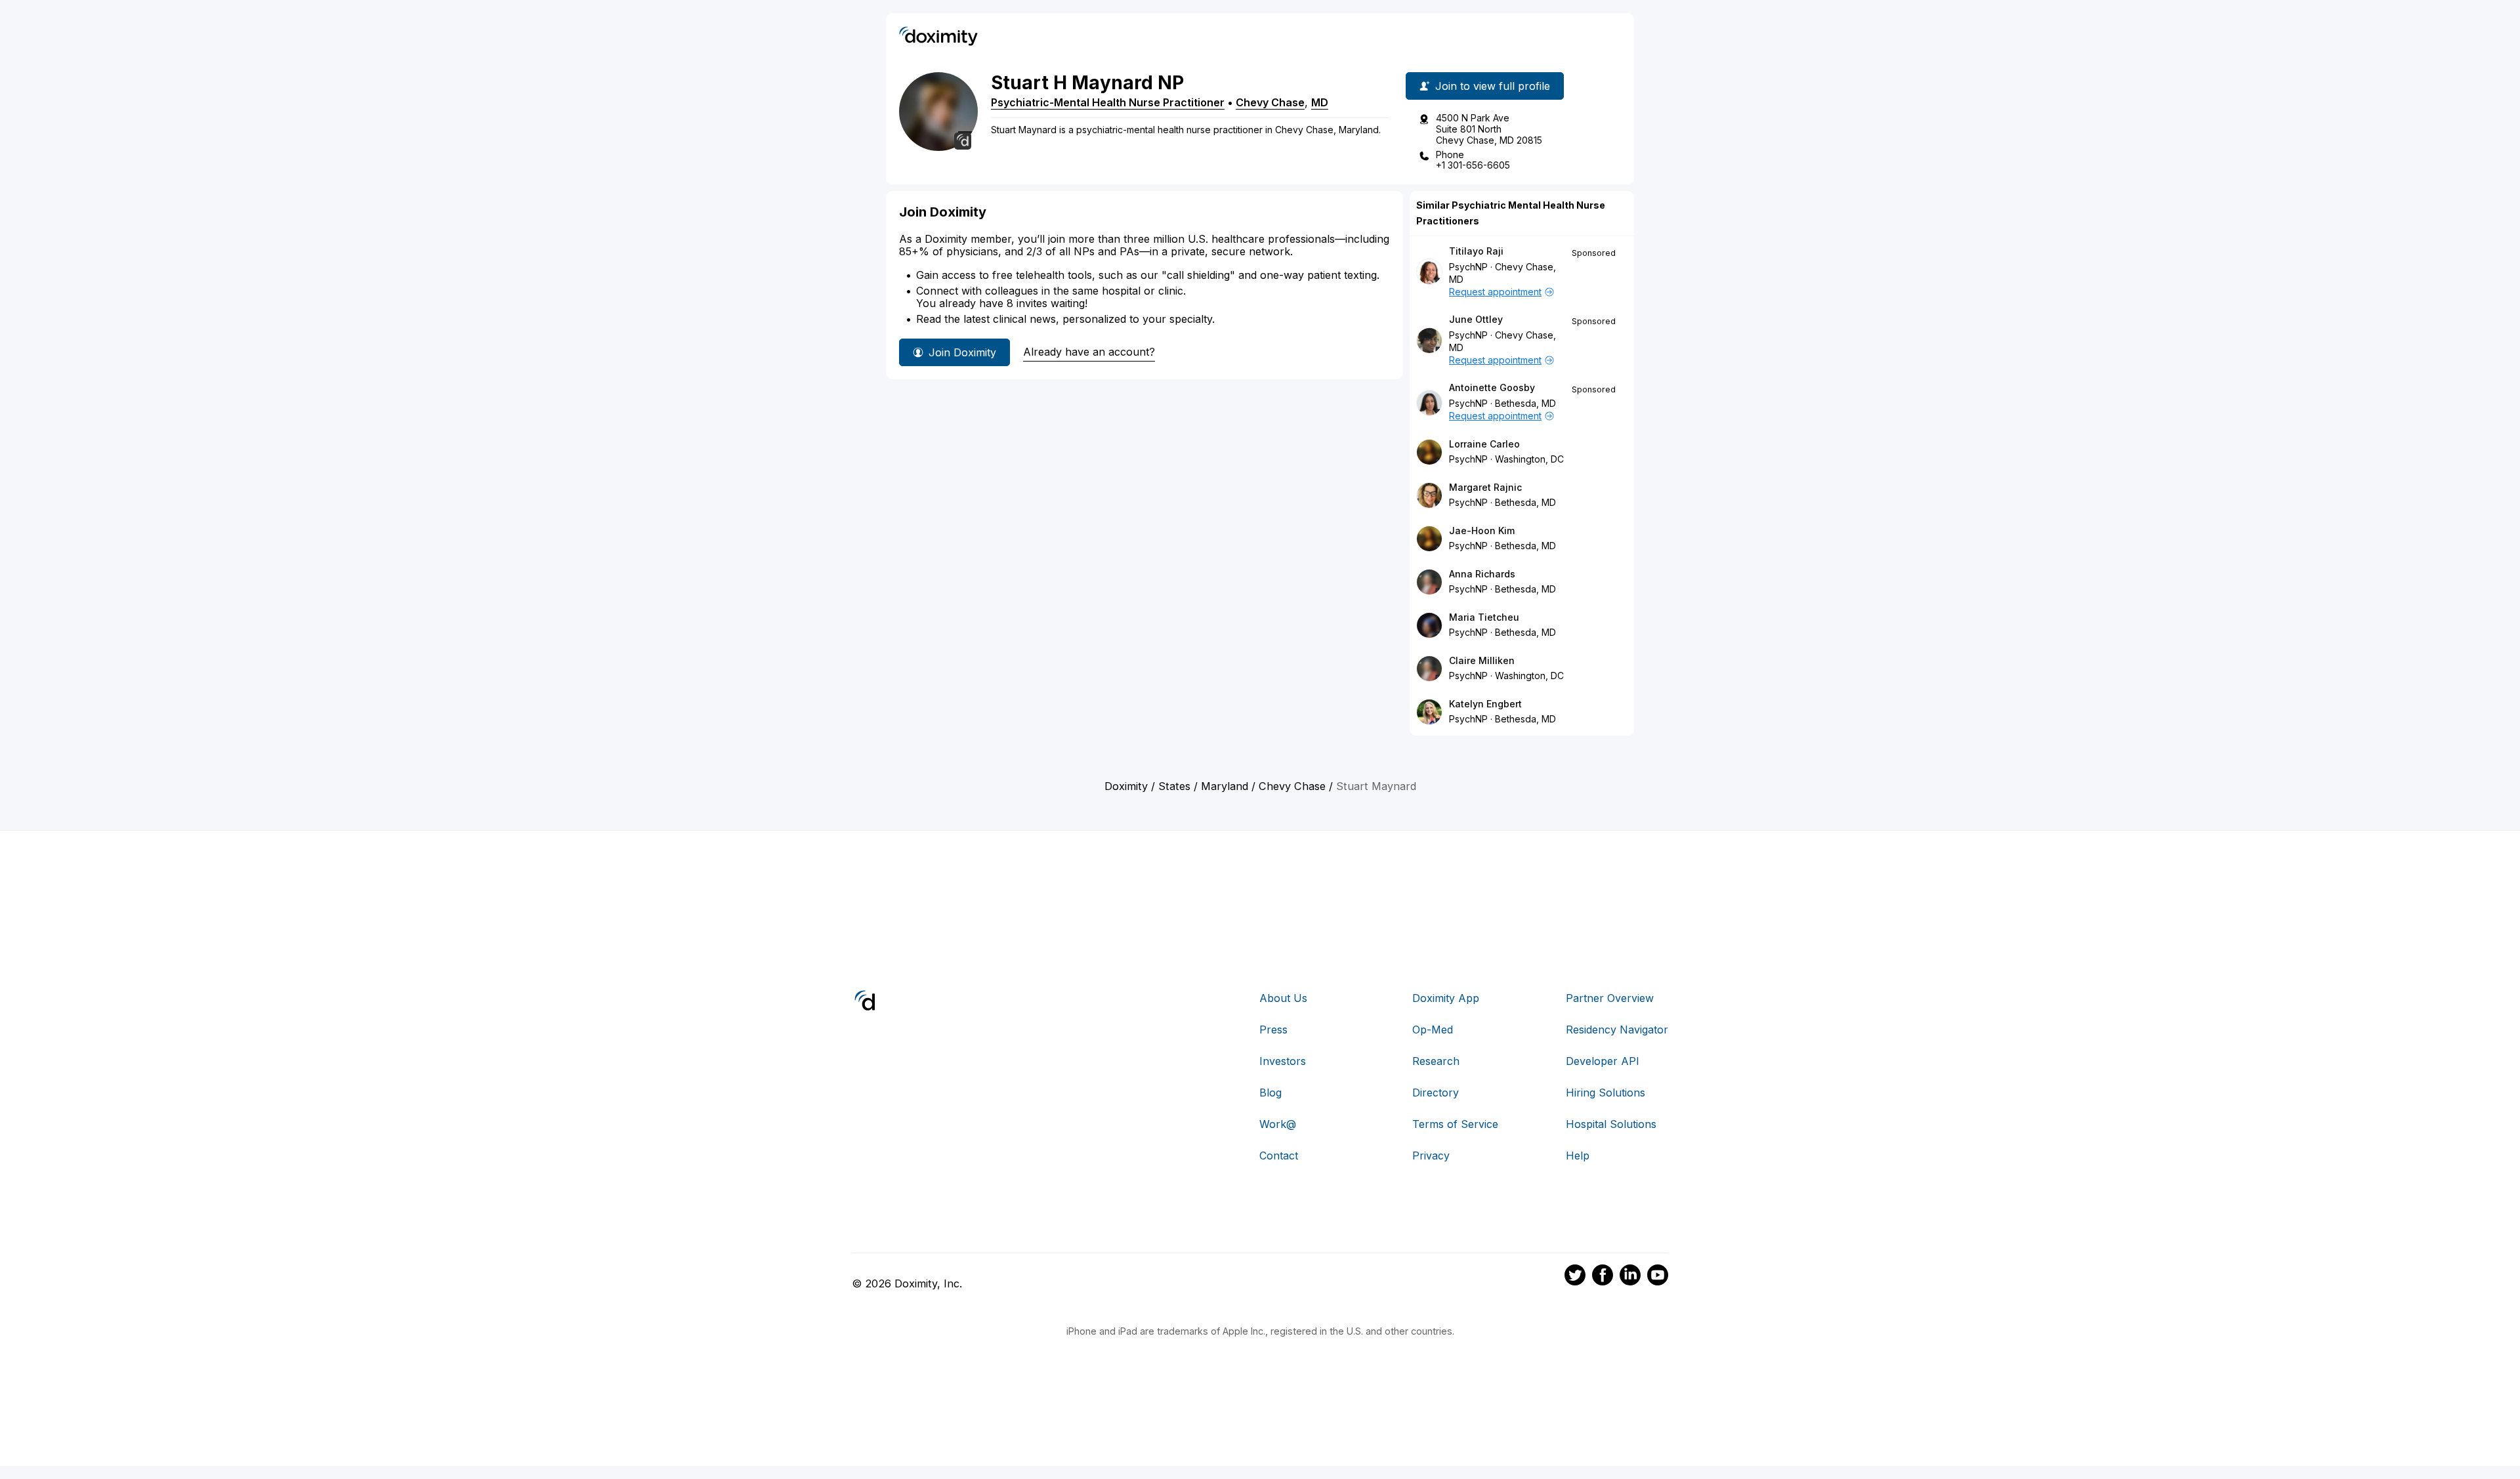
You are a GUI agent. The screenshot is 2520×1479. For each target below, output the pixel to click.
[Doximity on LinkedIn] (1630, 1277)
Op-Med (1433, 1030)
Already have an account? (1089, 352)
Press (1273, 1030)
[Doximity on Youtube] (1658, 1277)
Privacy (1431, 1156)
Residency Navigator (1617, 1030)
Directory (1436, 1093)
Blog (1270, 1093)
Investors (1283, 1061)
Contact (1279, 1156)
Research (1436, 1061)
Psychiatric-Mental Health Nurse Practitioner (1108, 102)
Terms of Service (1455, 1124)
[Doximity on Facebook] (1603, 1277)
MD (1320, 102)
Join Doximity (962, 352)
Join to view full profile (1493, 86)
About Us (1283, 998)
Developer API (1603, 1061)
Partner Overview (1610, 998)
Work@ (1278, 1124)
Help (1578, 1156)
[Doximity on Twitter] (1575, 1277)
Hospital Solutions (1611, 1124)
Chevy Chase (1270, 102)
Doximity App (1446, 998)
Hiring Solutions (1606, 1093)
